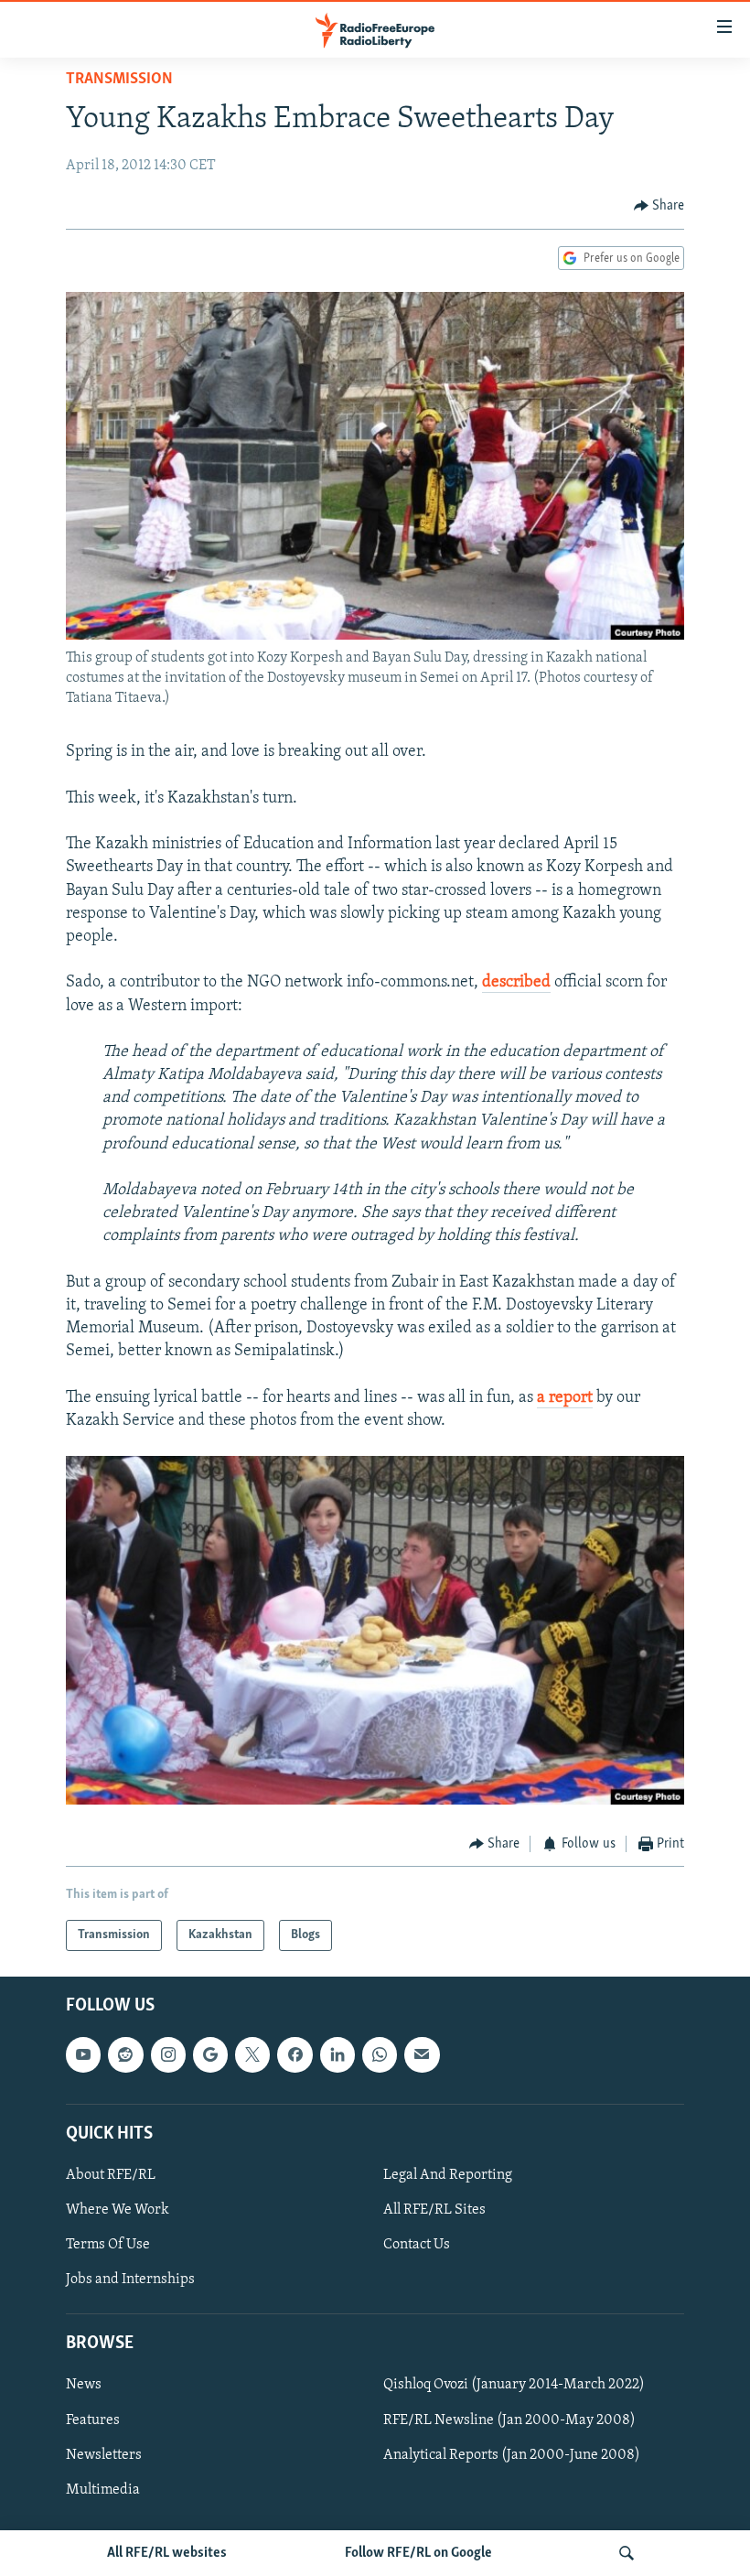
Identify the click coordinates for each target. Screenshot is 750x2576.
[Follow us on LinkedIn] (337, 2055)
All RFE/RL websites (167, 2553)
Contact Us (417, 2245)
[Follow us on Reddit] (125, 2055)
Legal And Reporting (448, 2175)
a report (565, 1398)
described (516, 983)
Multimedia (103, 2490)
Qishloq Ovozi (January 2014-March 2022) (514, 2386)
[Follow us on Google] (210, 2055)
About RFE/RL (111, 2175)
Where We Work (118, 2210)
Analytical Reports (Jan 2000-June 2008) (512, 2455)
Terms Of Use (108, 2245)
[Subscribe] (422, 2055)
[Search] (627, 2553)
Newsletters (104, 2455)
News (84, 2386)
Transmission (119, 80)
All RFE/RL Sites (434, 2210)
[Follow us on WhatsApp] (380, 2055)
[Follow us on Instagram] (168, 2055)
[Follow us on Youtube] (83, 2055)
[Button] (659, 206)
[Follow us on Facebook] (295, 2055)
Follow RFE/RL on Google (418, 2553)
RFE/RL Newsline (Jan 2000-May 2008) (509, 2420)
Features (93, 2420)
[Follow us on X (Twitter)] (252, 2055)
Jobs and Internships (130, 2280)
